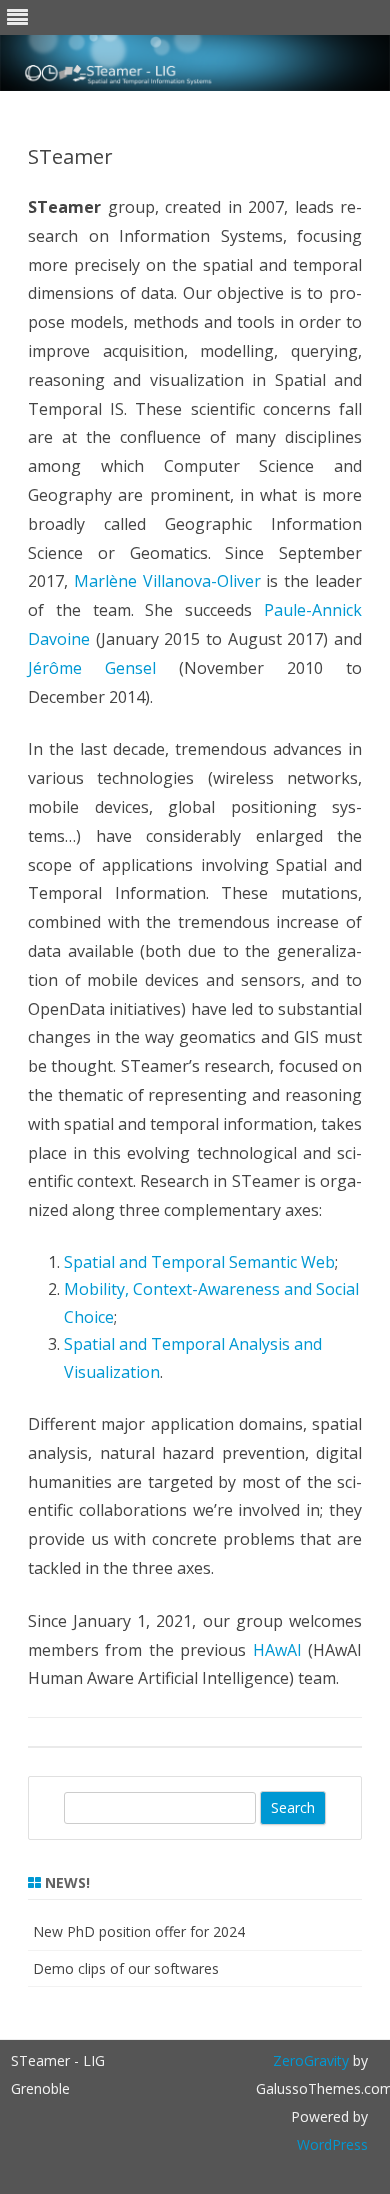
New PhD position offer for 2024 (139, 1931)
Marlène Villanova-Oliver (167, 581)
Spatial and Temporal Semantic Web (199, 1262)
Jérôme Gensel (92, 668)
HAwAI (277, 1650)
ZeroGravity (311, 2060)
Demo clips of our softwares (126, 1968)
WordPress (332, 2144)
